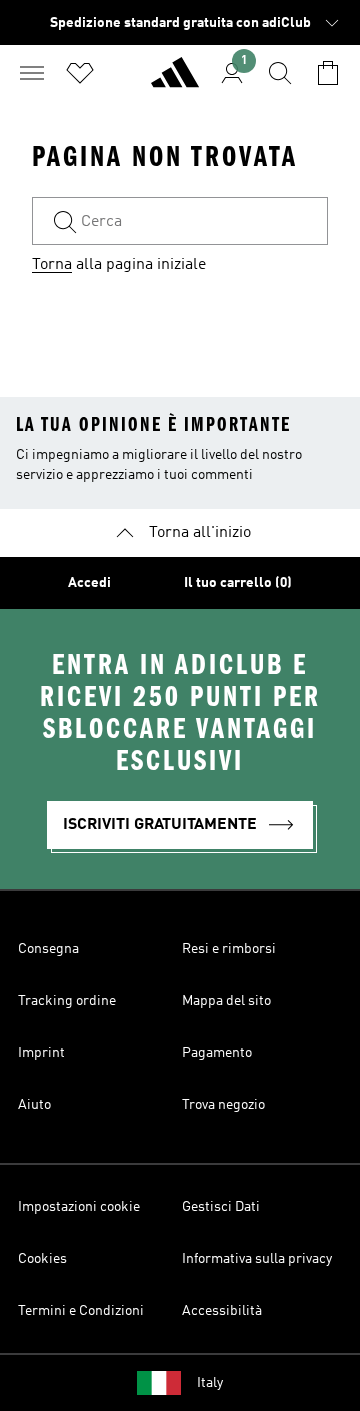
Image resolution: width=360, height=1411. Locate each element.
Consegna (48, 949)
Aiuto (34, 1105)
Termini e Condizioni (81, 1311)
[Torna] (175, 81)
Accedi (89, 583)
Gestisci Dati (221, 1207)
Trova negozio (223, 1105)
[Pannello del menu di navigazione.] (32, 73)
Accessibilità (222, 1311)
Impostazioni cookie (79, 1207)
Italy (210, 1383)
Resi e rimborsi (229, 949)
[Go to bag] (328, 73)
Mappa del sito (226, 1001)
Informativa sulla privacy (257, 1259)
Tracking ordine (67, 1001)
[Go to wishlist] (80, 73)
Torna (52, 265)
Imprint (41, 1053)
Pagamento (217, 1053)
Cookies (42, 1259)
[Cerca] (280, 73)
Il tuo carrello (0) (238, 583)
